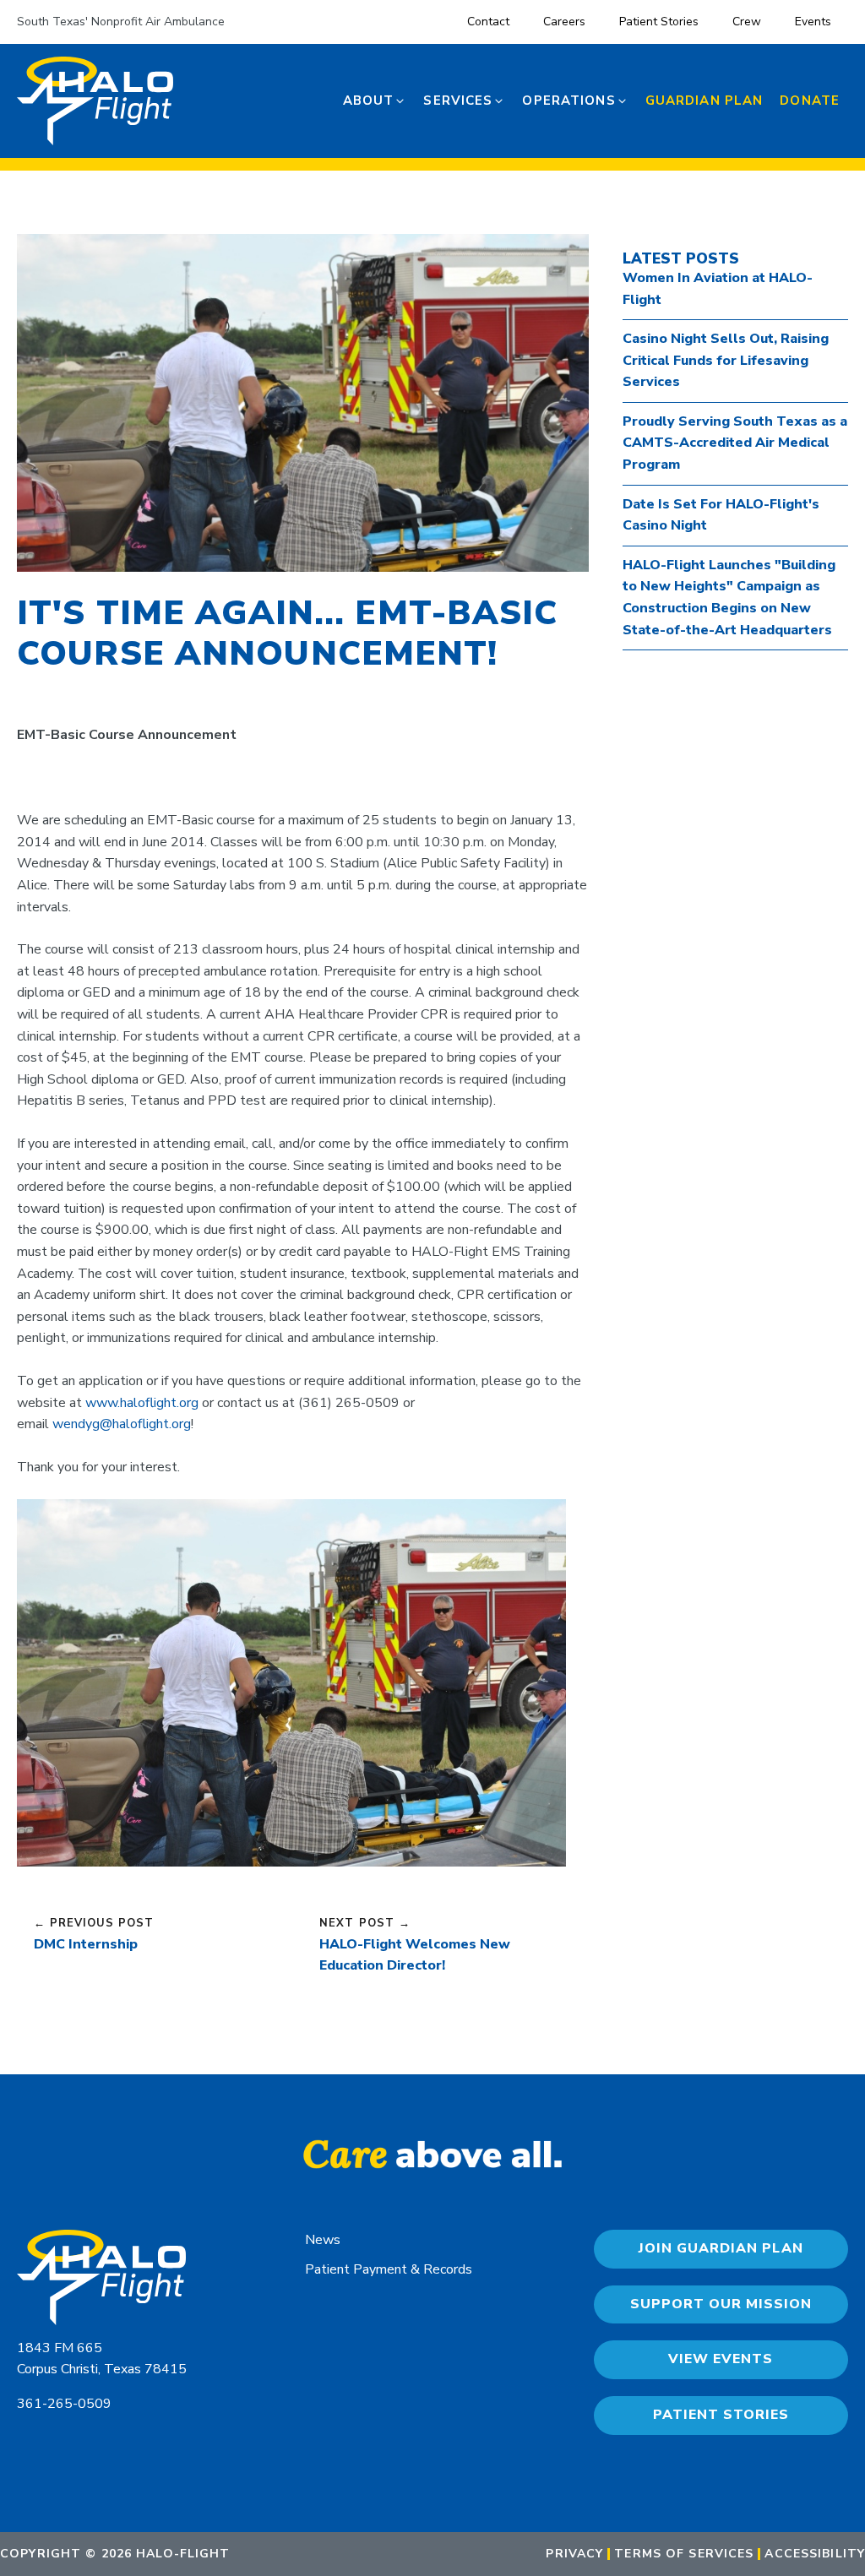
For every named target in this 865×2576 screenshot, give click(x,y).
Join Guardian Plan (721, 2248)
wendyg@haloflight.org (122, 1424)
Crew (747, 22)
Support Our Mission (721, 2304)
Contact (488, 22)
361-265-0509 (64, 2404)
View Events (721, 2359)
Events (813, 22)
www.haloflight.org (142, 1403)
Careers (564, 22)
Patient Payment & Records (389, 2269)
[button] (375, 101)
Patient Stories (659, 22)
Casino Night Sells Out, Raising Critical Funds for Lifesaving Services (726, 360)
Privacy (574, 2554)
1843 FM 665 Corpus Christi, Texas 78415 (102, 2359)
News (323, 2240)
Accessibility (815, 2554)
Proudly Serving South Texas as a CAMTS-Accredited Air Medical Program (735, 443)
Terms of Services (684, 2554)
